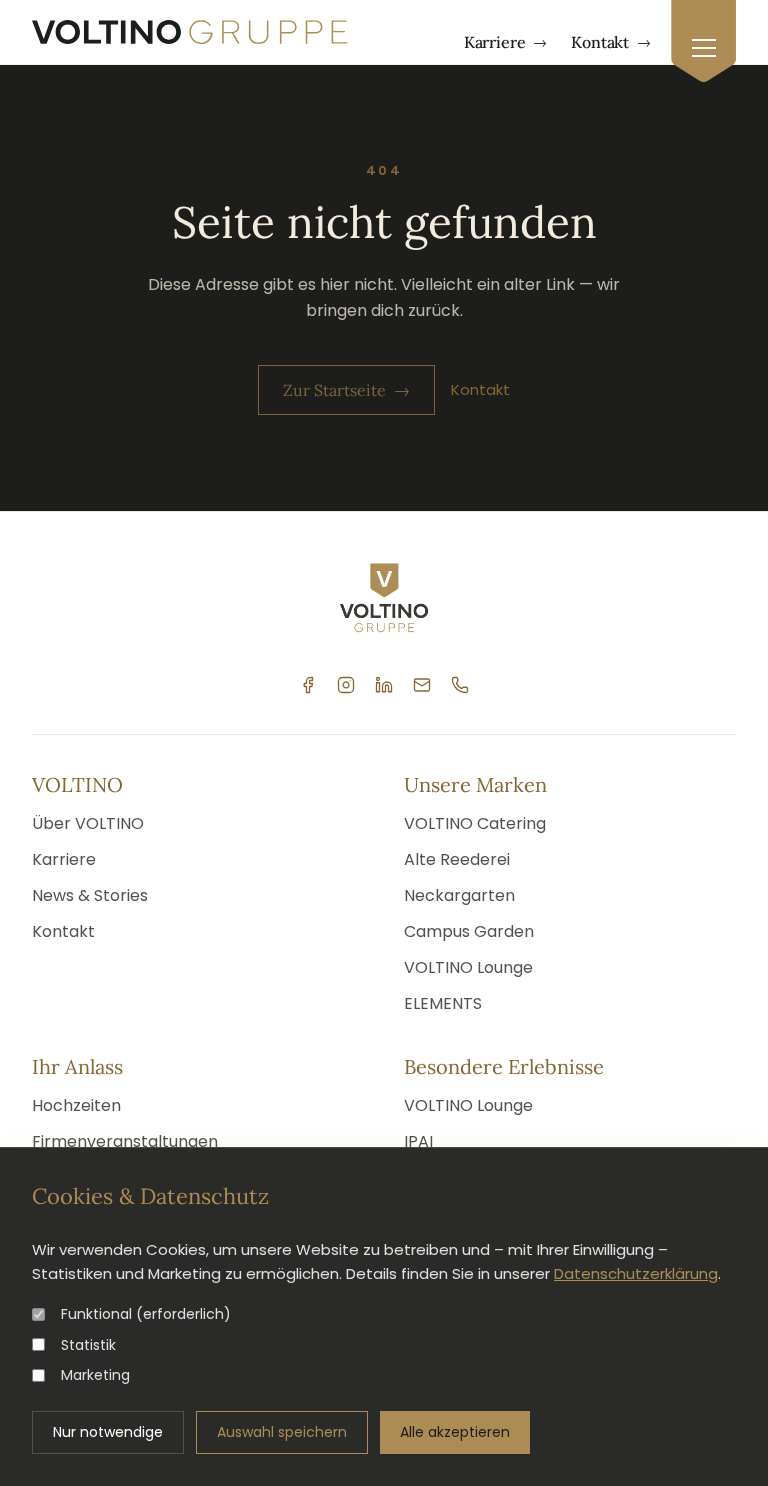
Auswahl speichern (282, 1432)
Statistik (88, 1345)
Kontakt (611, 42)
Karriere (506, 42)
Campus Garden (469, 931)
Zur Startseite (346, 390)
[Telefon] (460, 685)
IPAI (418, 1141)
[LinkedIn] (384, 685)
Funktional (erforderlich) (146, 1314)
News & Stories (90, 895)
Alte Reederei (457, 859)
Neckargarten (459, 895)
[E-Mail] (422, 685)
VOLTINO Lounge (468, 967)
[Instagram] (346, 685)
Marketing (95, 1375)
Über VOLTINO (88, 823)
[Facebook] (308, 685)
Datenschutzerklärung (636, 1273)
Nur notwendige (108, 1432)
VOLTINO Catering (475, 823)
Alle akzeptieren (455, 1432)
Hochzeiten (76, 1105)
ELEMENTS (443, 1003)
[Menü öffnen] (703, 41)
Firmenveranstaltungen (125, 1141)
